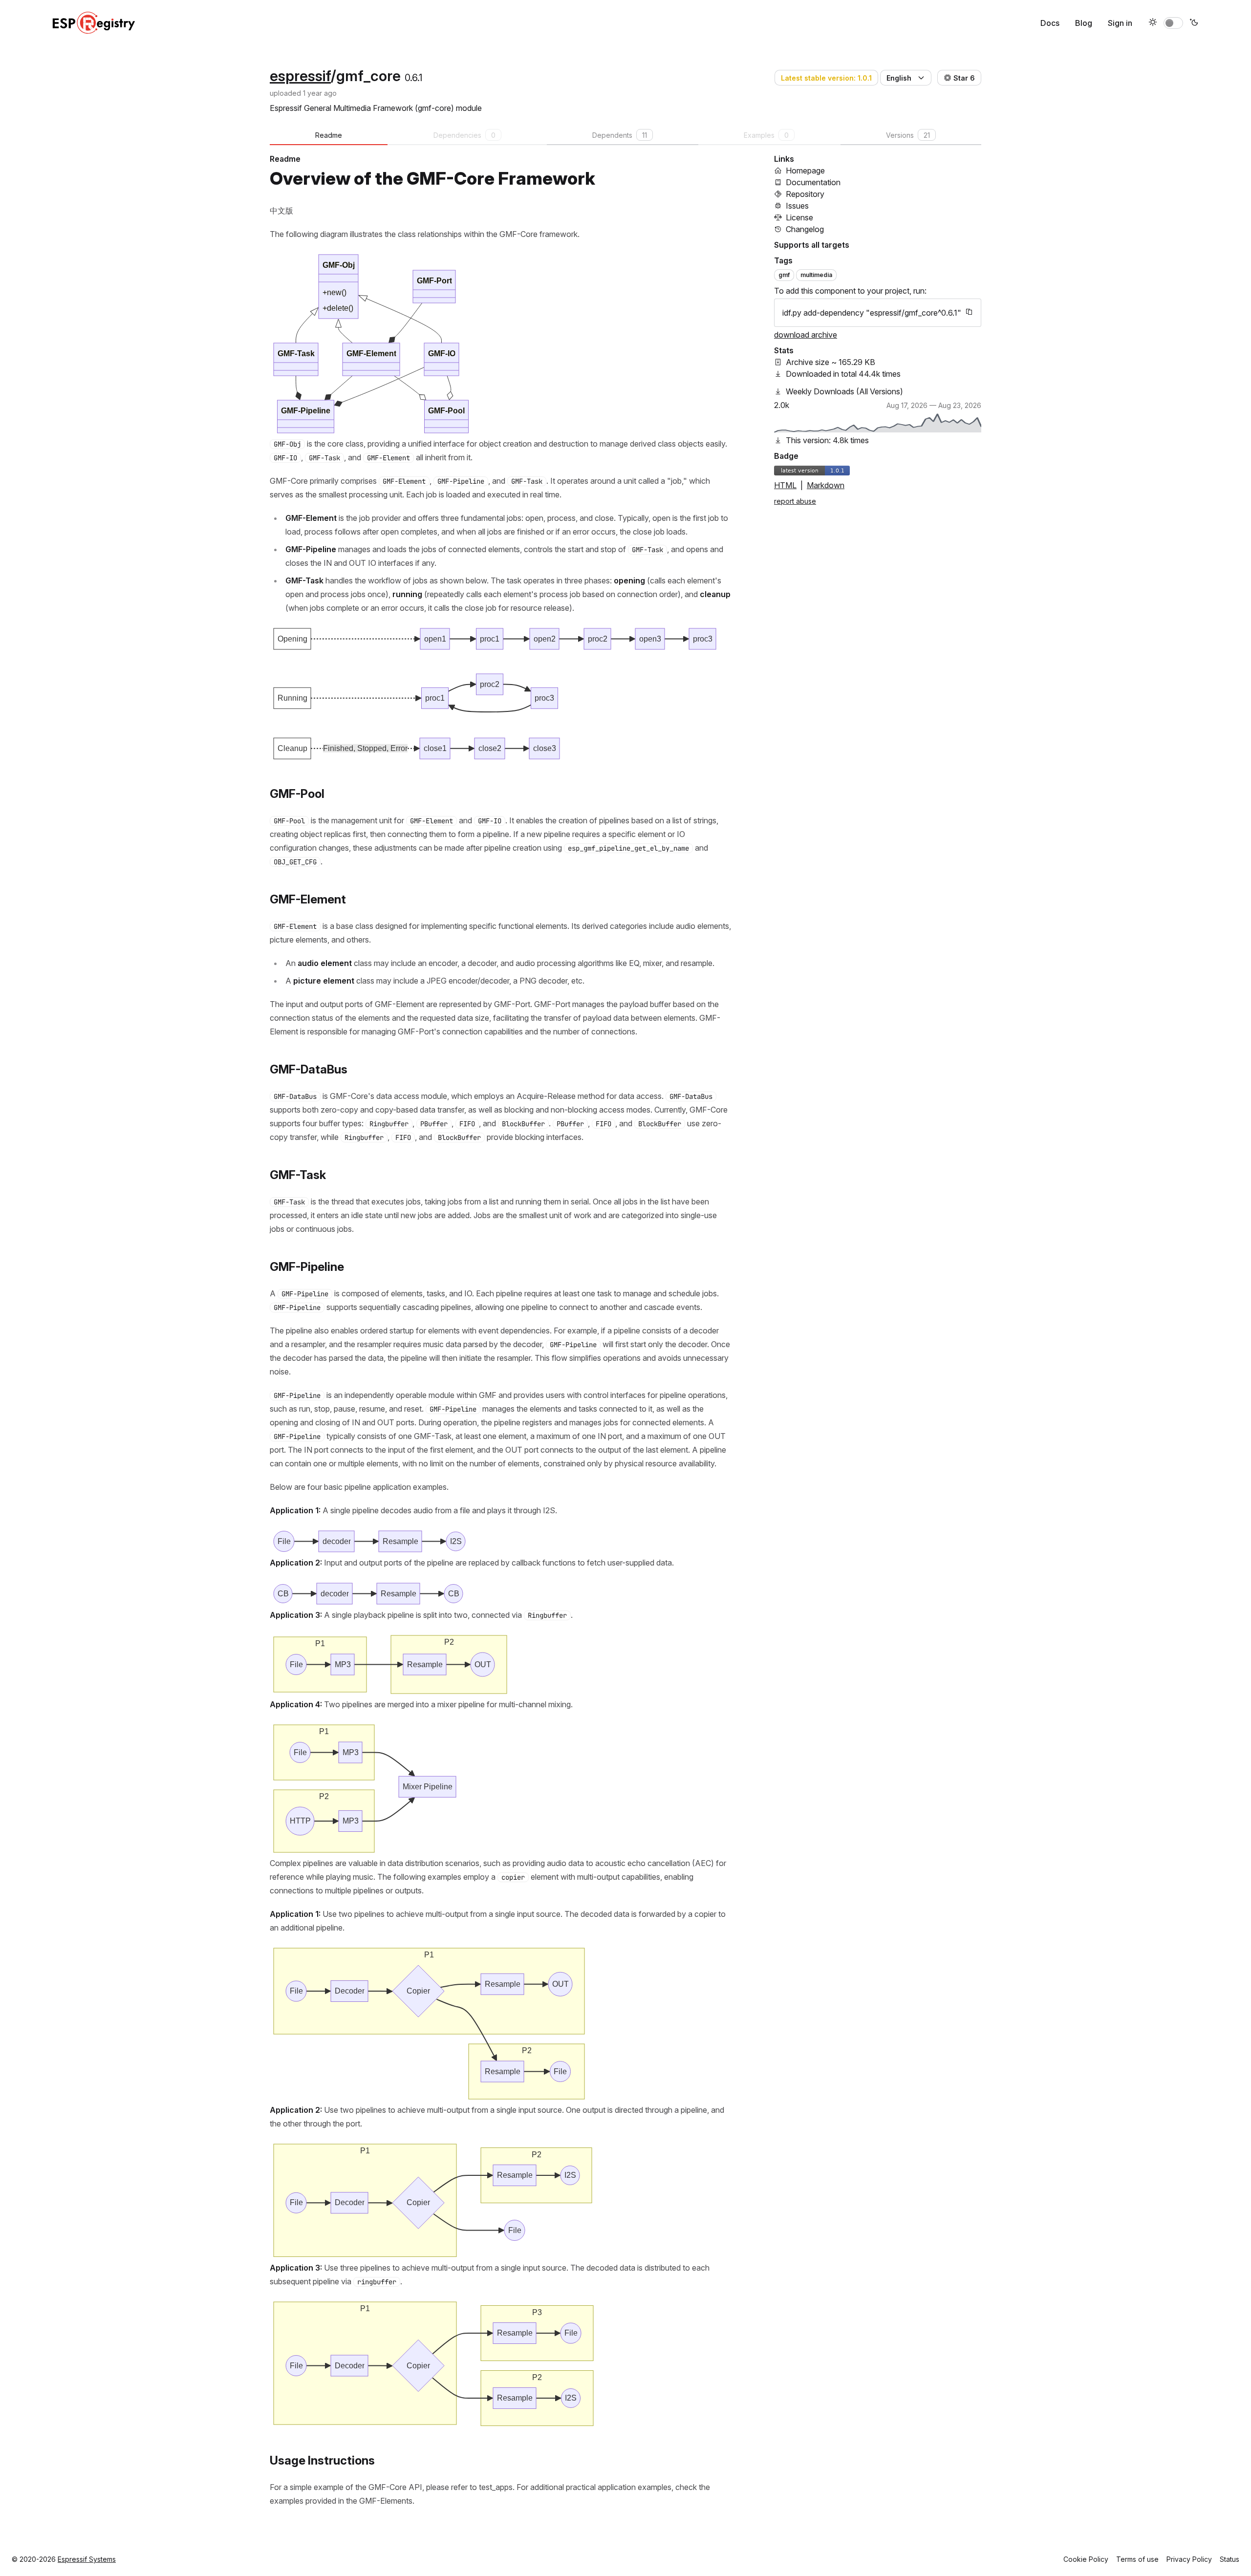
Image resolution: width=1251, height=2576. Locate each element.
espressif (300, 76)
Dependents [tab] (620, 135)
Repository (805, 194)
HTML (785, 485)
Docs (1050, 23)
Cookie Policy (1086, 2559)
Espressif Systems (87, 2559)
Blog (1084, 23)
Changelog (805, 229)
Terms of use (1137, 2559)
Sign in (1120, 23)
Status (1229, 2559)
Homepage (805, 171)
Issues (797, 206)
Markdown (826, 485)
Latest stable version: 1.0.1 (826, 78)
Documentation (813, 182)
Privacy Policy (1189, 2559)
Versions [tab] (908, 135)
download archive (806, 335)
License (799, 217)
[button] (906, 78)
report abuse (795, 501)
